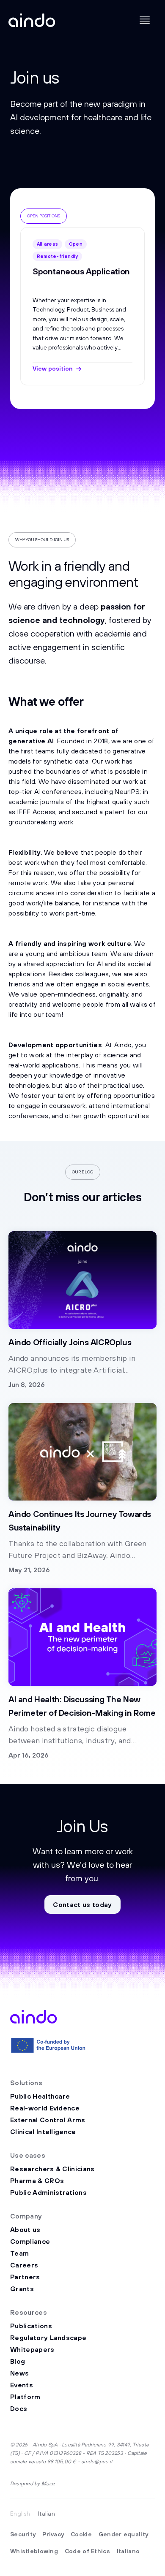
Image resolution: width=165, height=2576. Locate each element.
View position (53, 368)
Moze (48, 2483)
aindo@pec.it (97, 2461)
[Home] (32, 20)
